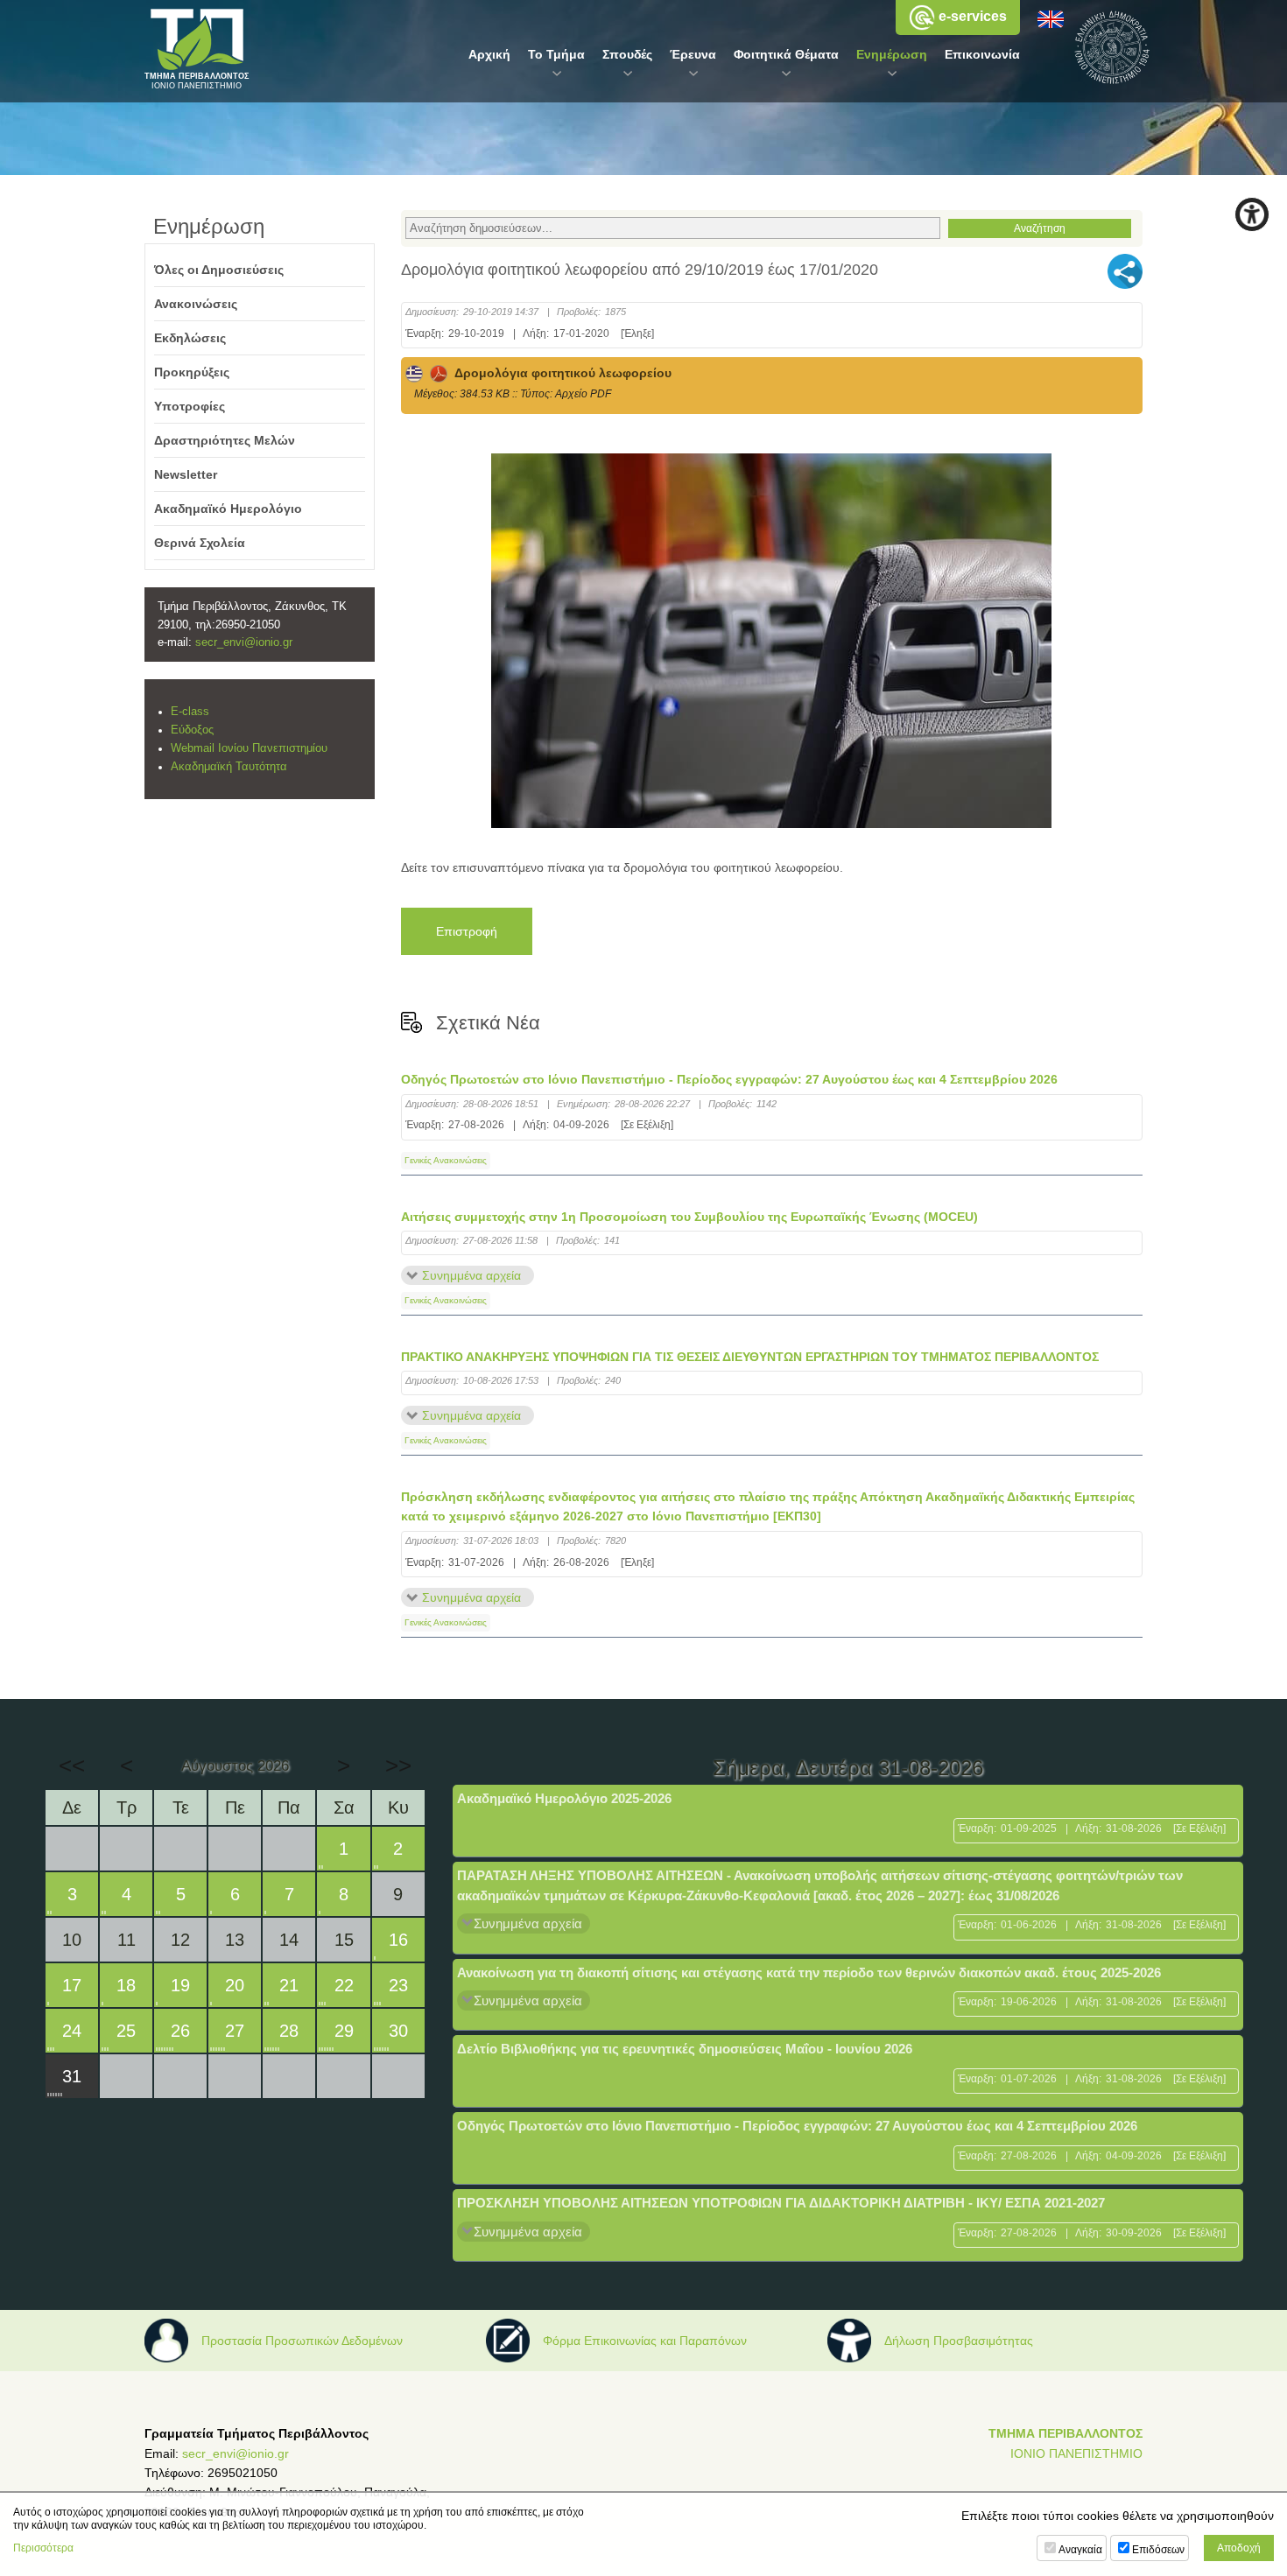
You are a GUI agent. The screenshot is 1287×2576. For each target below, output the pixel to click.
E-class (190, 712)
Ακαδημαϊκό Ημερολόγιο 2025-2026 (564, 1798)
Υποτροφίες (190, 406)
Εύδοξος (192, 730)
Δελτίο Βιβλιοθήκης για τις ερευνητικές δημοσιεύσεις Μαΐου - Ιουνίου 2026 (685, 2049)
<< (72, 1765)
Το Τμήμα (556, 54)
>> (398, 1765)
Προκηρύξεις (192, 372)
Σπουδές (627, 54)
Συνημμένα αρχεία (471, 1275)
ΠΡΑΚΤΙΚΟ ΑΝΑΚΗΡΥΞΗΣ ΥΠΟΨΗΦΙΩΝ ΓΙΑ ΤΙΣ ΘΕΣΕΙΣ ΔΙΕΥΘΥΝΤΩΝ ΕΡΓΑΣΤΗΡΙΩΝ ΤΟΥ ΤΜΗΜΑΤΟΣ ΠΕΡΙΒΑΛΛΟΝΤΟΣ (750, 1357)
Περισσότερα (43, 2548)
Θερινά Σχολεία (200, 543)
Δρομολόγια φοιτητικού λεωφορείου (559, 373)
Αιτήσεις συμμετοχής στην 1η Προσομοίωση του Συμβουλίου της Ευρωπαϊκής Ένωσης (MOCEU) (689, 1217)
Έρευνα (693, 54)
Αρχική (489, 54)
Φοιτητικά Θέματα (786, 54)
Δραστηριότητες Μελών (225, 440)
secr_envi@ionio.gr (244, 642)
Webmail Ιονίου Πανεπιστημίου (249, 748)
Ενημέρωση (892, 54)
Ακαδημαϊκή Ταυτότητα (229, 767)
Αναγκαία (1080, 2550)
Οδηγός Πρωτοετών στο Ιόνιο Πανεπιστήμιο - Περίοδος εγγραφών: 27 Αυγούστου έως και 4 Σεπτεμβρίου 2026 (729, 1079)
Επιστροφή (467, 931)
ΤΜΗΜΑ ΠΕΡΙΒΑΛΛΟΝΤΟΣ (1065, 2433)
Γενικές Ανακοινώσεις (446, 1160)
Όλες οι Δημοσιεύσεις (219, 270)
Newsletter (186, 474)
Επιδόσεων (1158, 2550)
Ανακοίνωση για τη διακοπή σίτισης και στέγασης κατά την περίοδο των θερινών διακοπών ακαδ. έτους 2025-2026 (809, 1972)
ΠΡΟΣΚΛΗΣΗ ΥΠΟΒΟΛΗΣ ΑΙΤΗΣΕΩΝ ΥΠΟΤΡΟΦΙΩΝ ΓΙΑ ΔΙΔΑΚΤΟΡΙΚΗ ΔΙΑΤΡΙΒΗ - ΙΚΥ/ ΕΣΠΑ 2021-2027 (781, 2203)
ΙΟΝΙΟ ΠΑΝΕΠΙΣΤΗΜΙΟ (1076, 2453)
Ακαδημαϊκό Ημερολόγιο (228, 509)
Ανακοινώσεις (196, 304)
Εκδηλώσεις (190, 338)
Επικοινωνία (982, 54)
